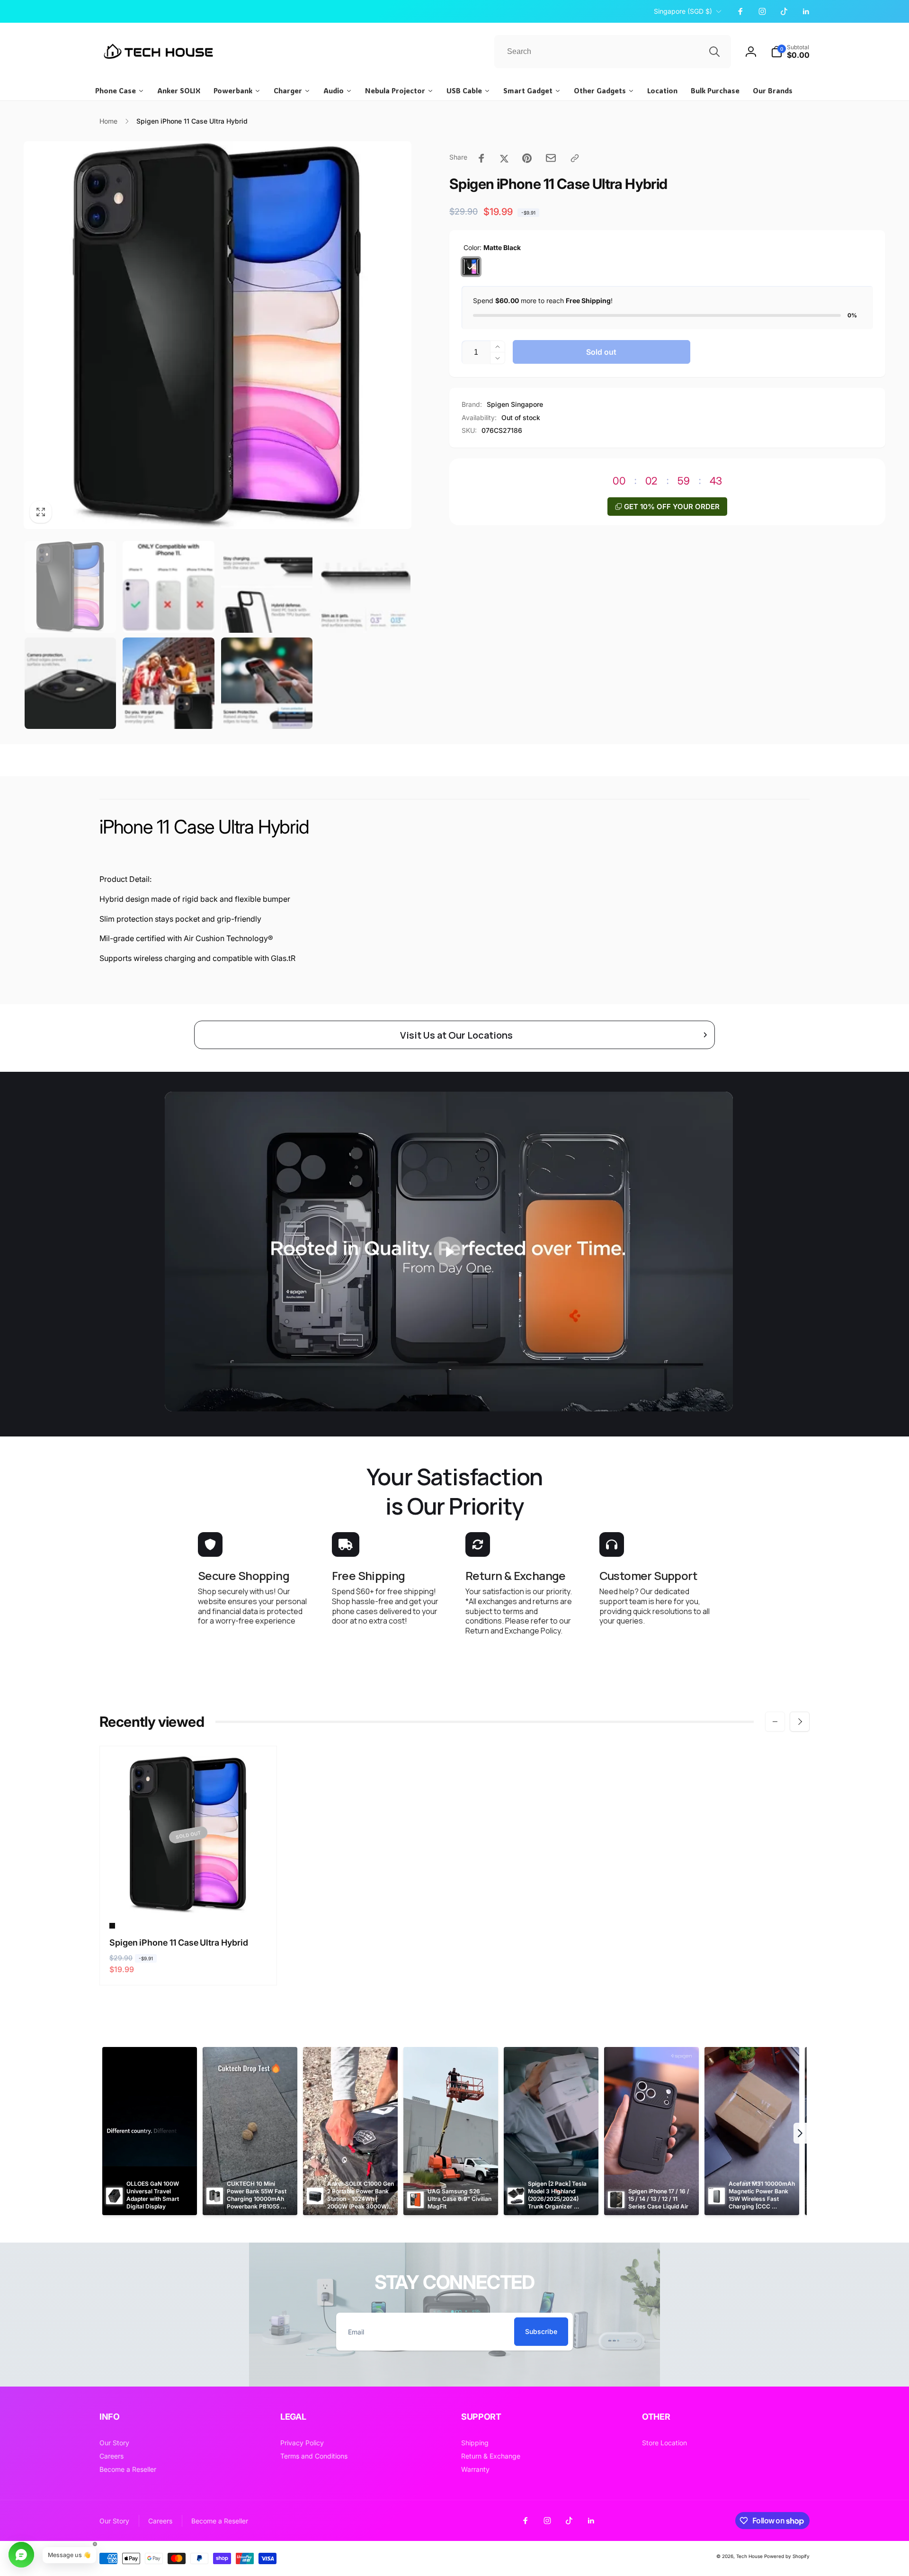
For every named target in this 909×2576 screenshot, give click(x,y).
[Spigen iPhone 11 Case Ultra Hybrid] (189, 1896)
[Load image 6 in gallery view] (168, 683)
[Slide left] (775, 1722)
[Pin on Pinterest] (527, 158)
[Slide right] (800, 1722)
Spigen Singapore (515, 404)
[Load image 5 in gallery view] (70, 683)
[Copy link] (575, 158)
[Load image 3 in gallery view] (267, 587)
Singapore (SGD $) (683, 11)
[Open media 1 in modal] (218, 335)
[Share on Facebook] (481, 158)
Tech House (749, 2556)
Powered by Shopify (787, 2556)
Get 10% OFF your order (672, 507)
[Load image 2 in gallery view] (168, 587)
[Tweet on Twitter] (504, 158)
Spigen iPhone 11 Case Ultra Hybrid (179, 1943)
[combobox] (613, 52)
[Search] (714, 52)
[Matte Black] (471, 267)
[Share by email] (551, 158)
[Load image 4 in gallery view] (365, 587)
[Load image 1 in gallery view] (70, 587)
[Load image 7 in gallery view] (267, 683)
